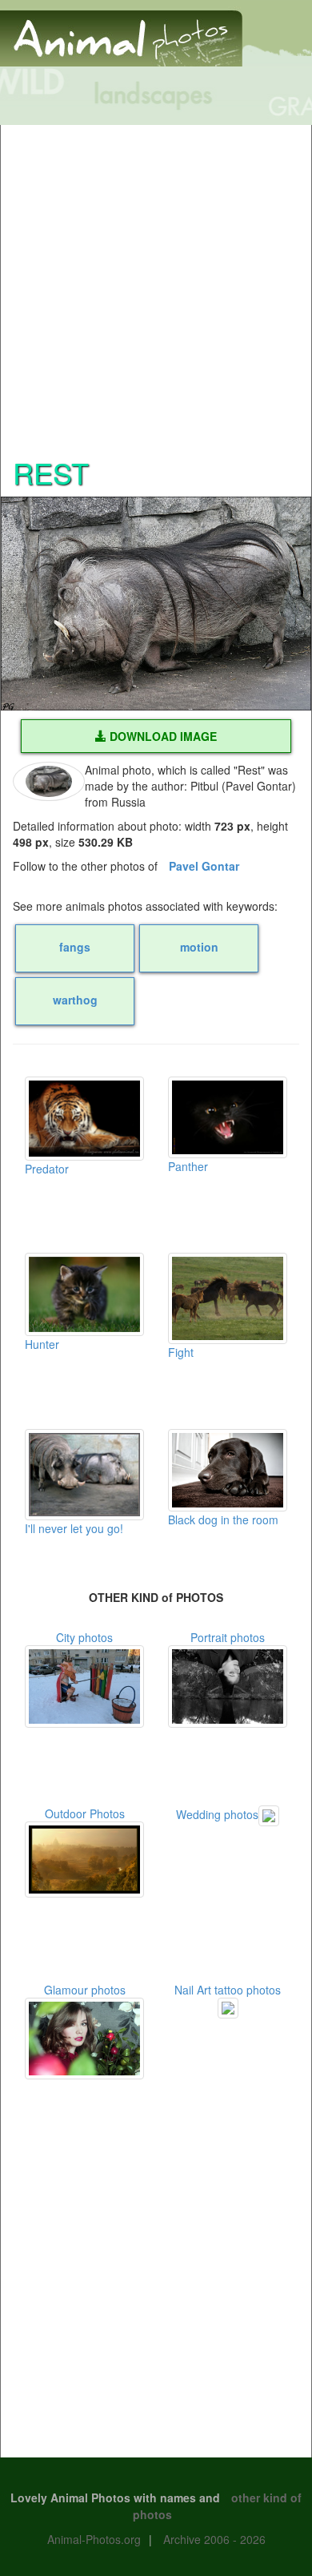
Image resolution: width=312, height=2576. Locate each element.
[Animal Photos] (121, 31)
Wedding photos (217, 1814)
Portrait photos (228, 1637)
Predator (47, 1169)
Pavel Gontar (204, 866)
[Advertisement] (156, 281)
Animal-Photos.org (94, 2539)
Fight (181, 1352)
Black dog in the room (223, 1519)
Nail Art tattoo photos (228, 1990)
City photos (84, 1637)
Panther (188, 1166)
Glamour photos (85, 1990)
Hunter (42, 1344)
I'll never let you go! (74, 1528)
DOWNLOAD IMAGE (162, 736)
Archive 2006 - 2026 (214, 2539)
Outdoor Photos (85, 1813)
